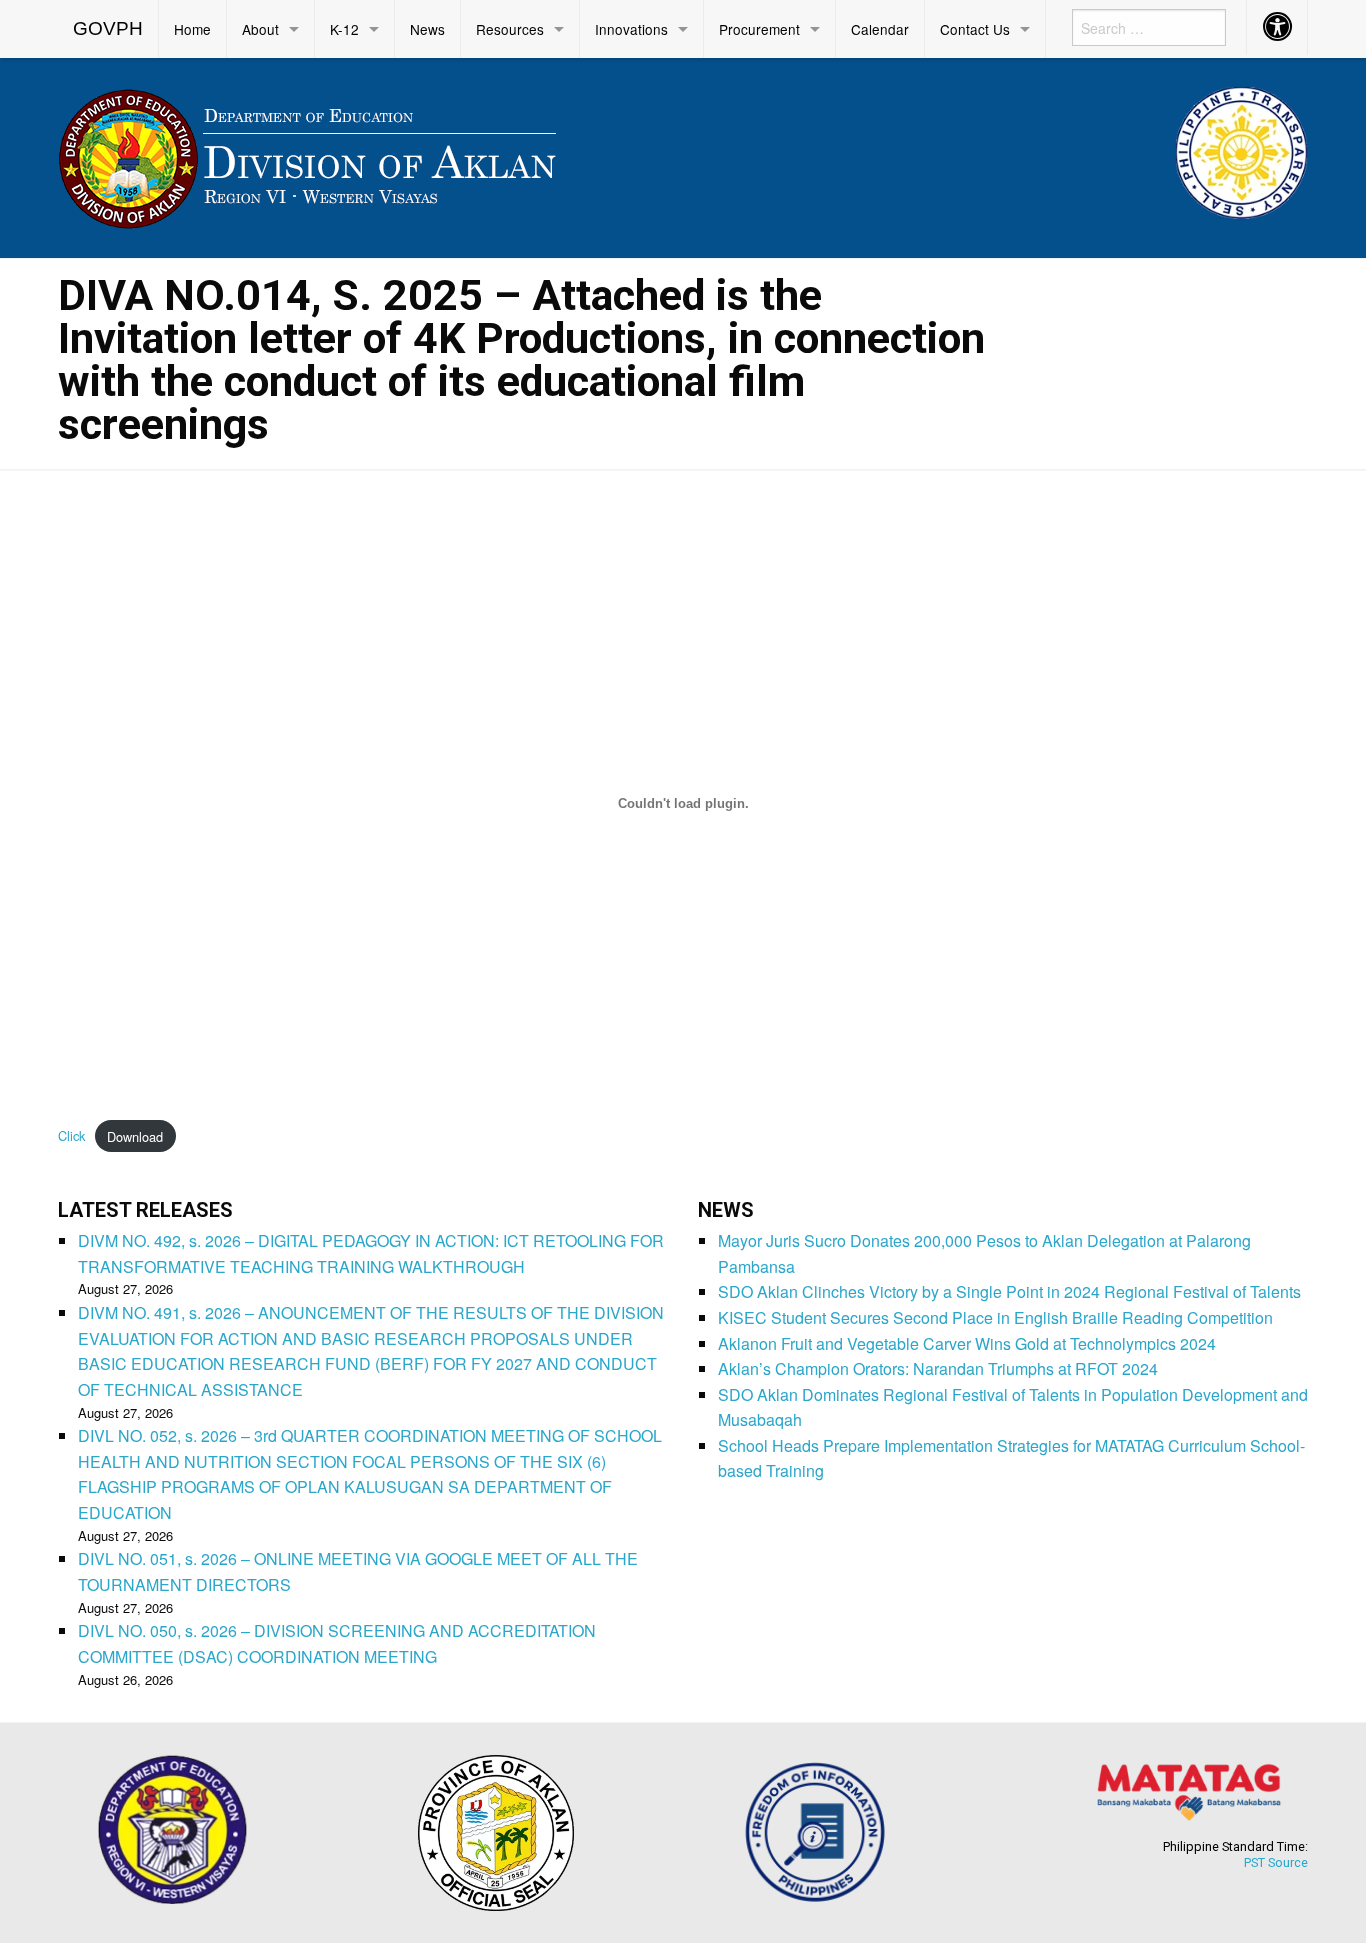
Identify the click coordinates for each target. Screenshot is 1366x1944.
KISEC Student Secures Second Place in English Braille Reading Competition (995, 1317)
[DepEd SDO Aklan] (310, 154)
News (427, 29)
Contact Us (975, 29)
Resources (510, 29)
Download (135, 1136)
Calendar (880, 29)
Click (71, 1136)
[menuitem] (108, 29)
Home (192, 29)
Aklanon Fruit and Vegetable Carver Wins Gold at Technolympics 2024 (967, 1343)
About (260, 29)
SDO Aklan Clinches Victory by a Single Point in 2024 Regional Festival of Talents (1009, 1291)
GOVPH (108, 28)
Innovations (631, 29)
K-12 (344, 29)
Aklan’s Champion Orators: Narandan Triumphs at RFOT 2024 (938, 1368)
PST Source (1276, 1862)
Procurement (759, 29)
